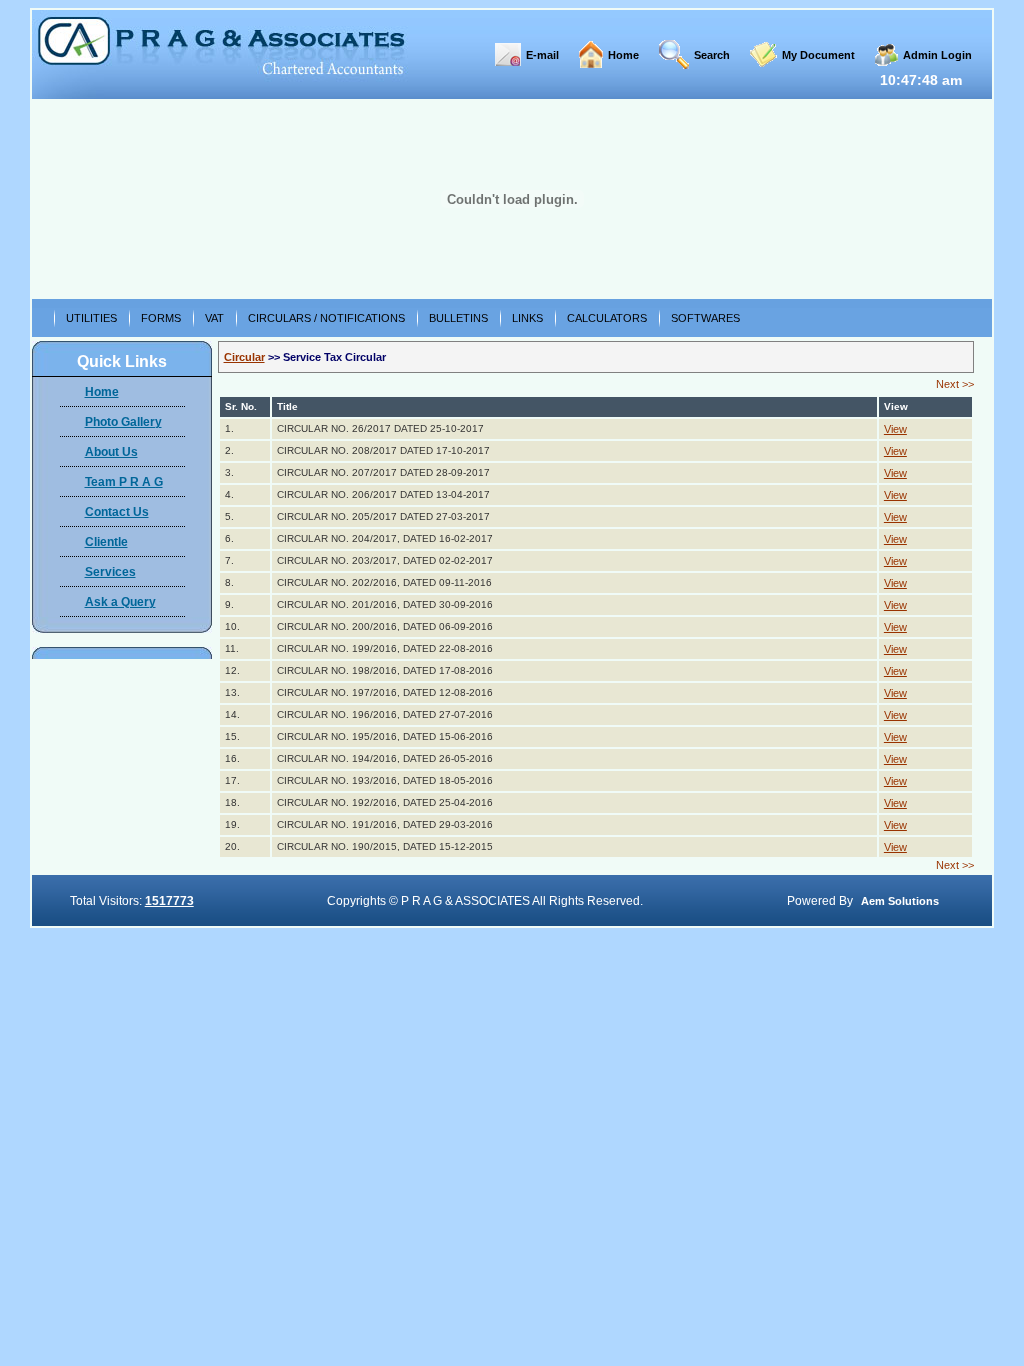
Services (110, 572)
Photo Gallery (123, 422)
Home (623, 55)
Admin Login (937, 55)
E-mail (542, 55)
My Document (818, 55)
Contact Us (117, 512)
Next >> (955, 384)
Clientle (106, 542)
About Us (111, 452)
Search (712, 55)
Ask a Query (120, 602)
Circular (244, 357)
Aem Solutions (900, 901)
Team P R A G (124, 482)
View (895, 429)
